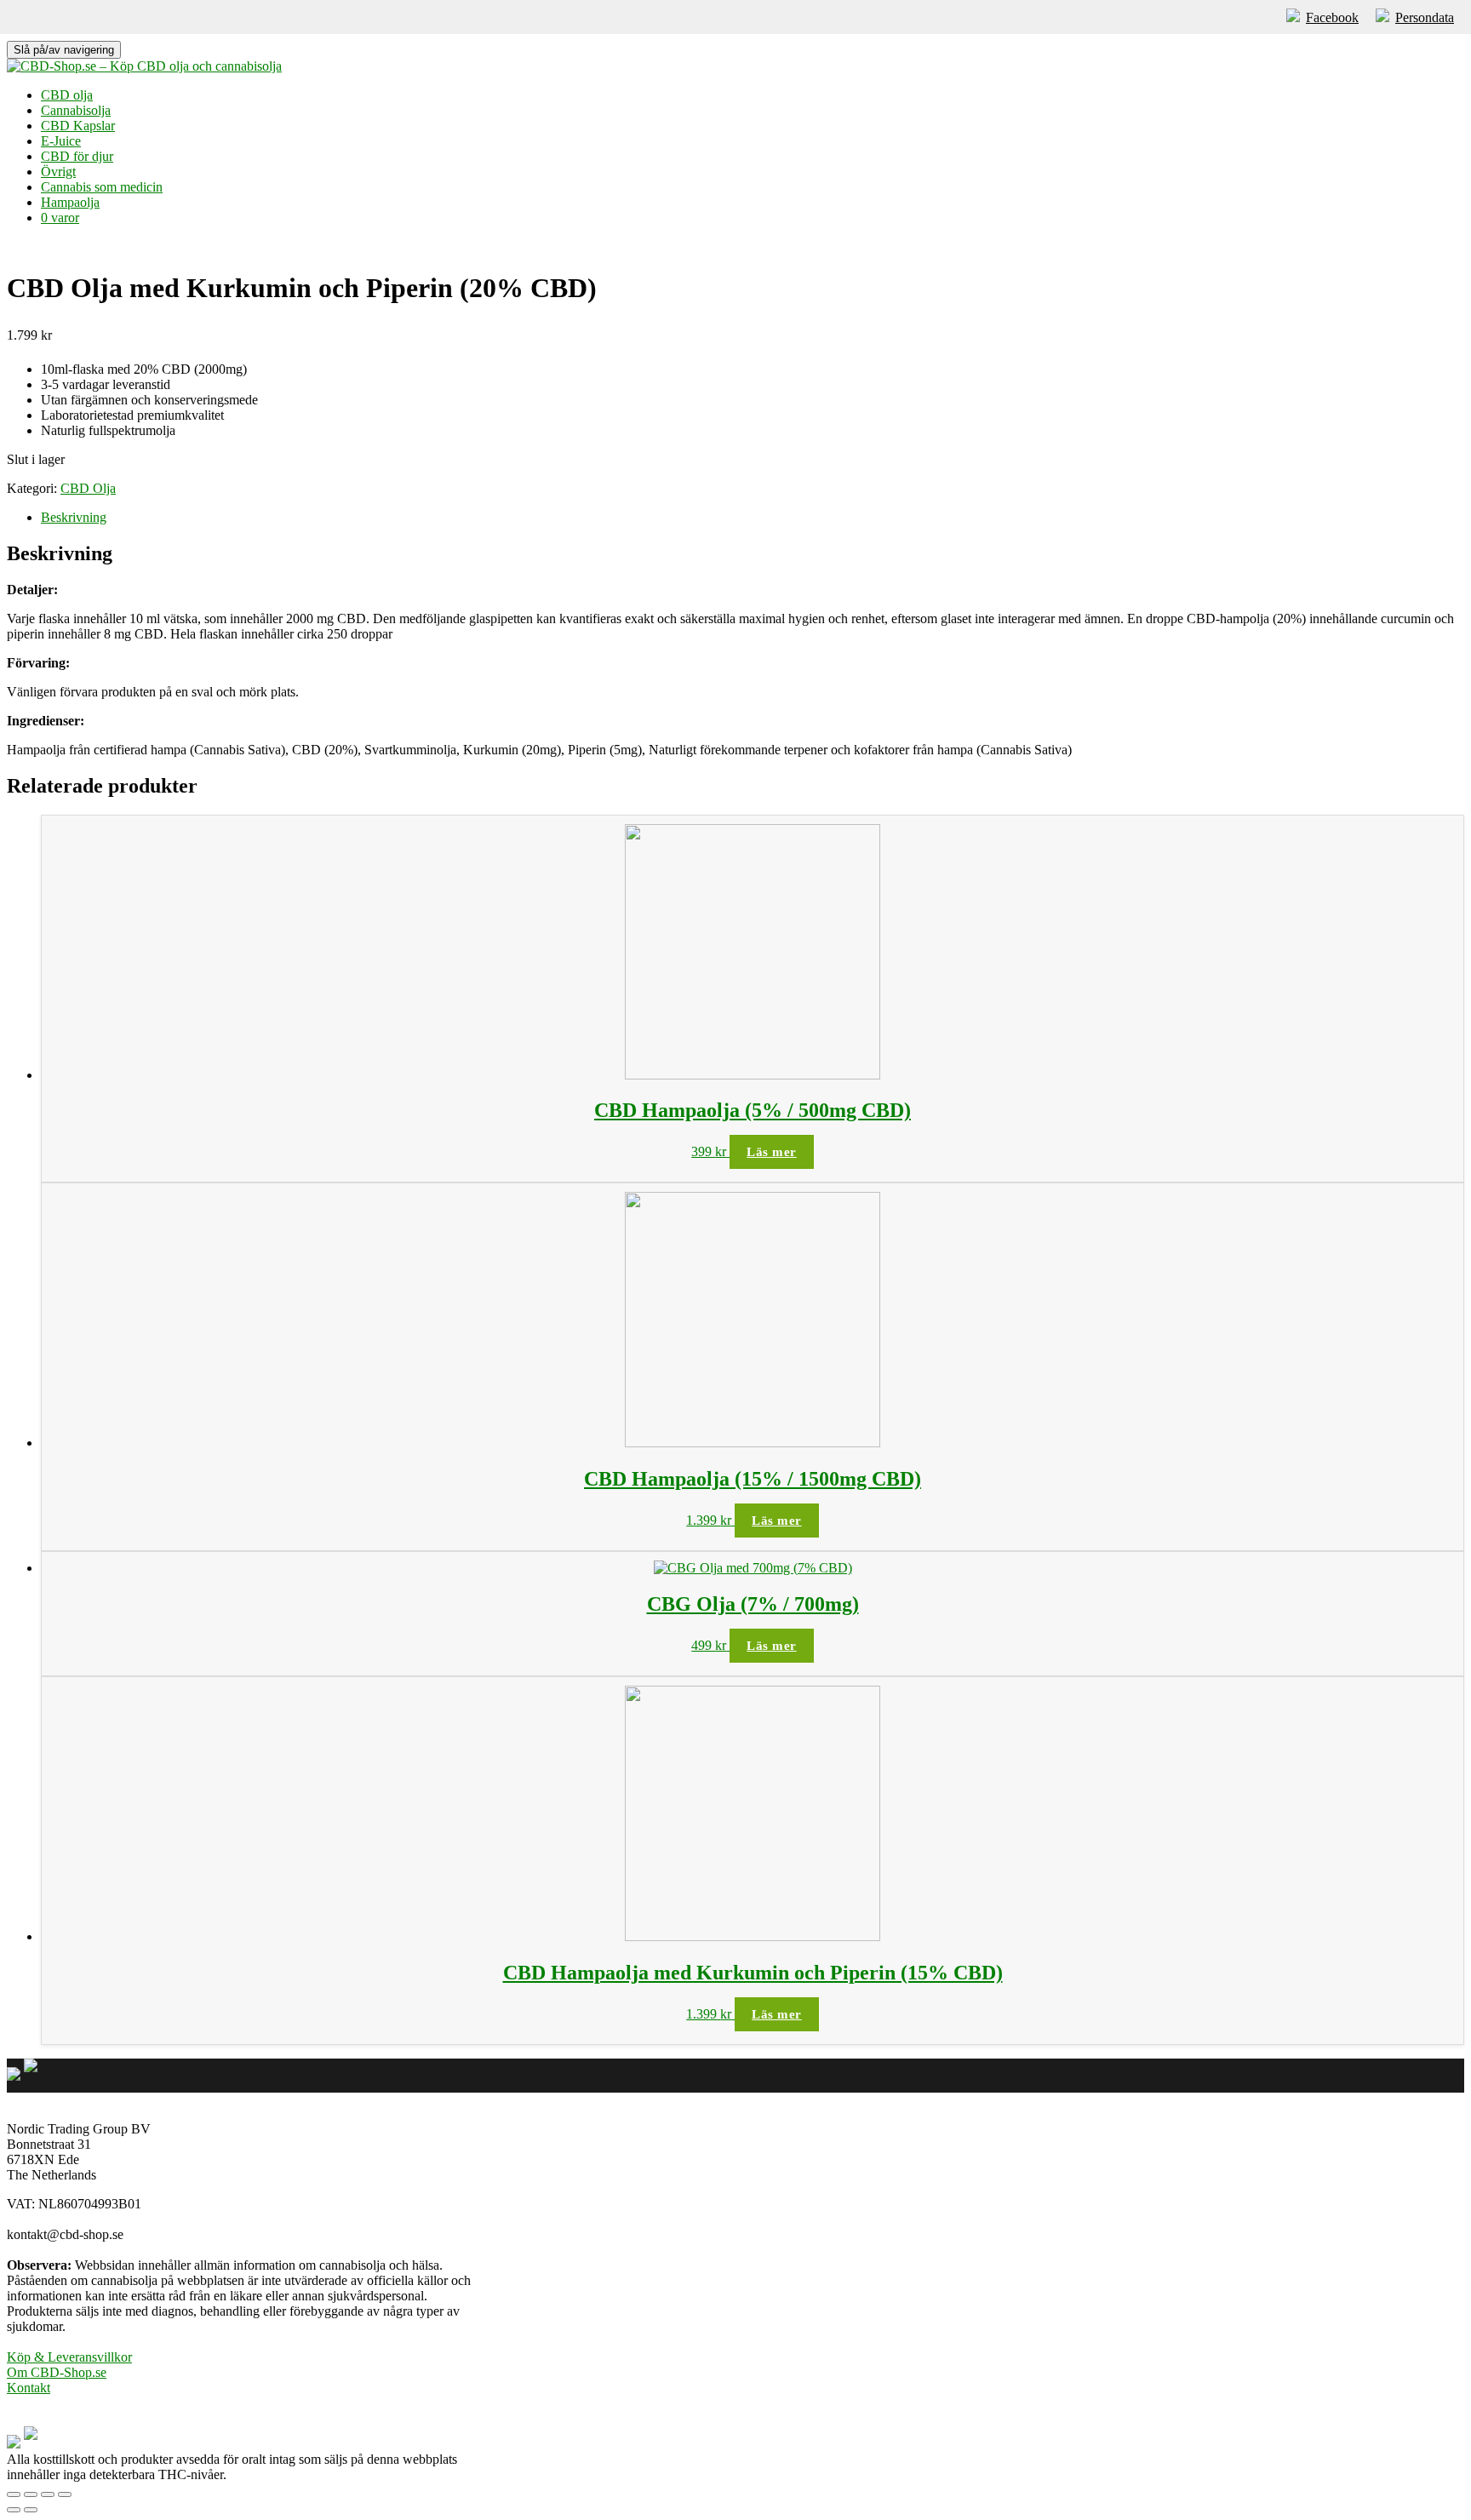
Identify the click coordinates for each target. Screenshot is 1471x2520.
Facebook (1332, 17)
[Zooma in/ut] (65, 2494)
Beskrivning (74, 517)
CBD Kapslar (78, 126)
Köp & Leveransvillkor (69, 2357)
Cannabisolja (76, 110)
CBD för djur (77, 156)
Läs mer (772, 1152)
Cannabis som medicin (102, 187)
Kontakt (29, 2388)
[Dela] (31, 2494)
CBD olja (67, 95)
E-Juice (61, 141)
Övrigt (58, 172)
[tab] (753, 518)
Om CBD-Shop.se (57, 2372)
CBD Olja (88, 488)
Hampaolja (70, 202)
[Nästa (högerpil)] (31, 2510)
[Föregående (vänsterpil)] (14, 2510)
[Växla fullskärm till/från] (48, 2494)
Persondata (1425, 17)
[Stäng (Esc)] (14, 2494)
